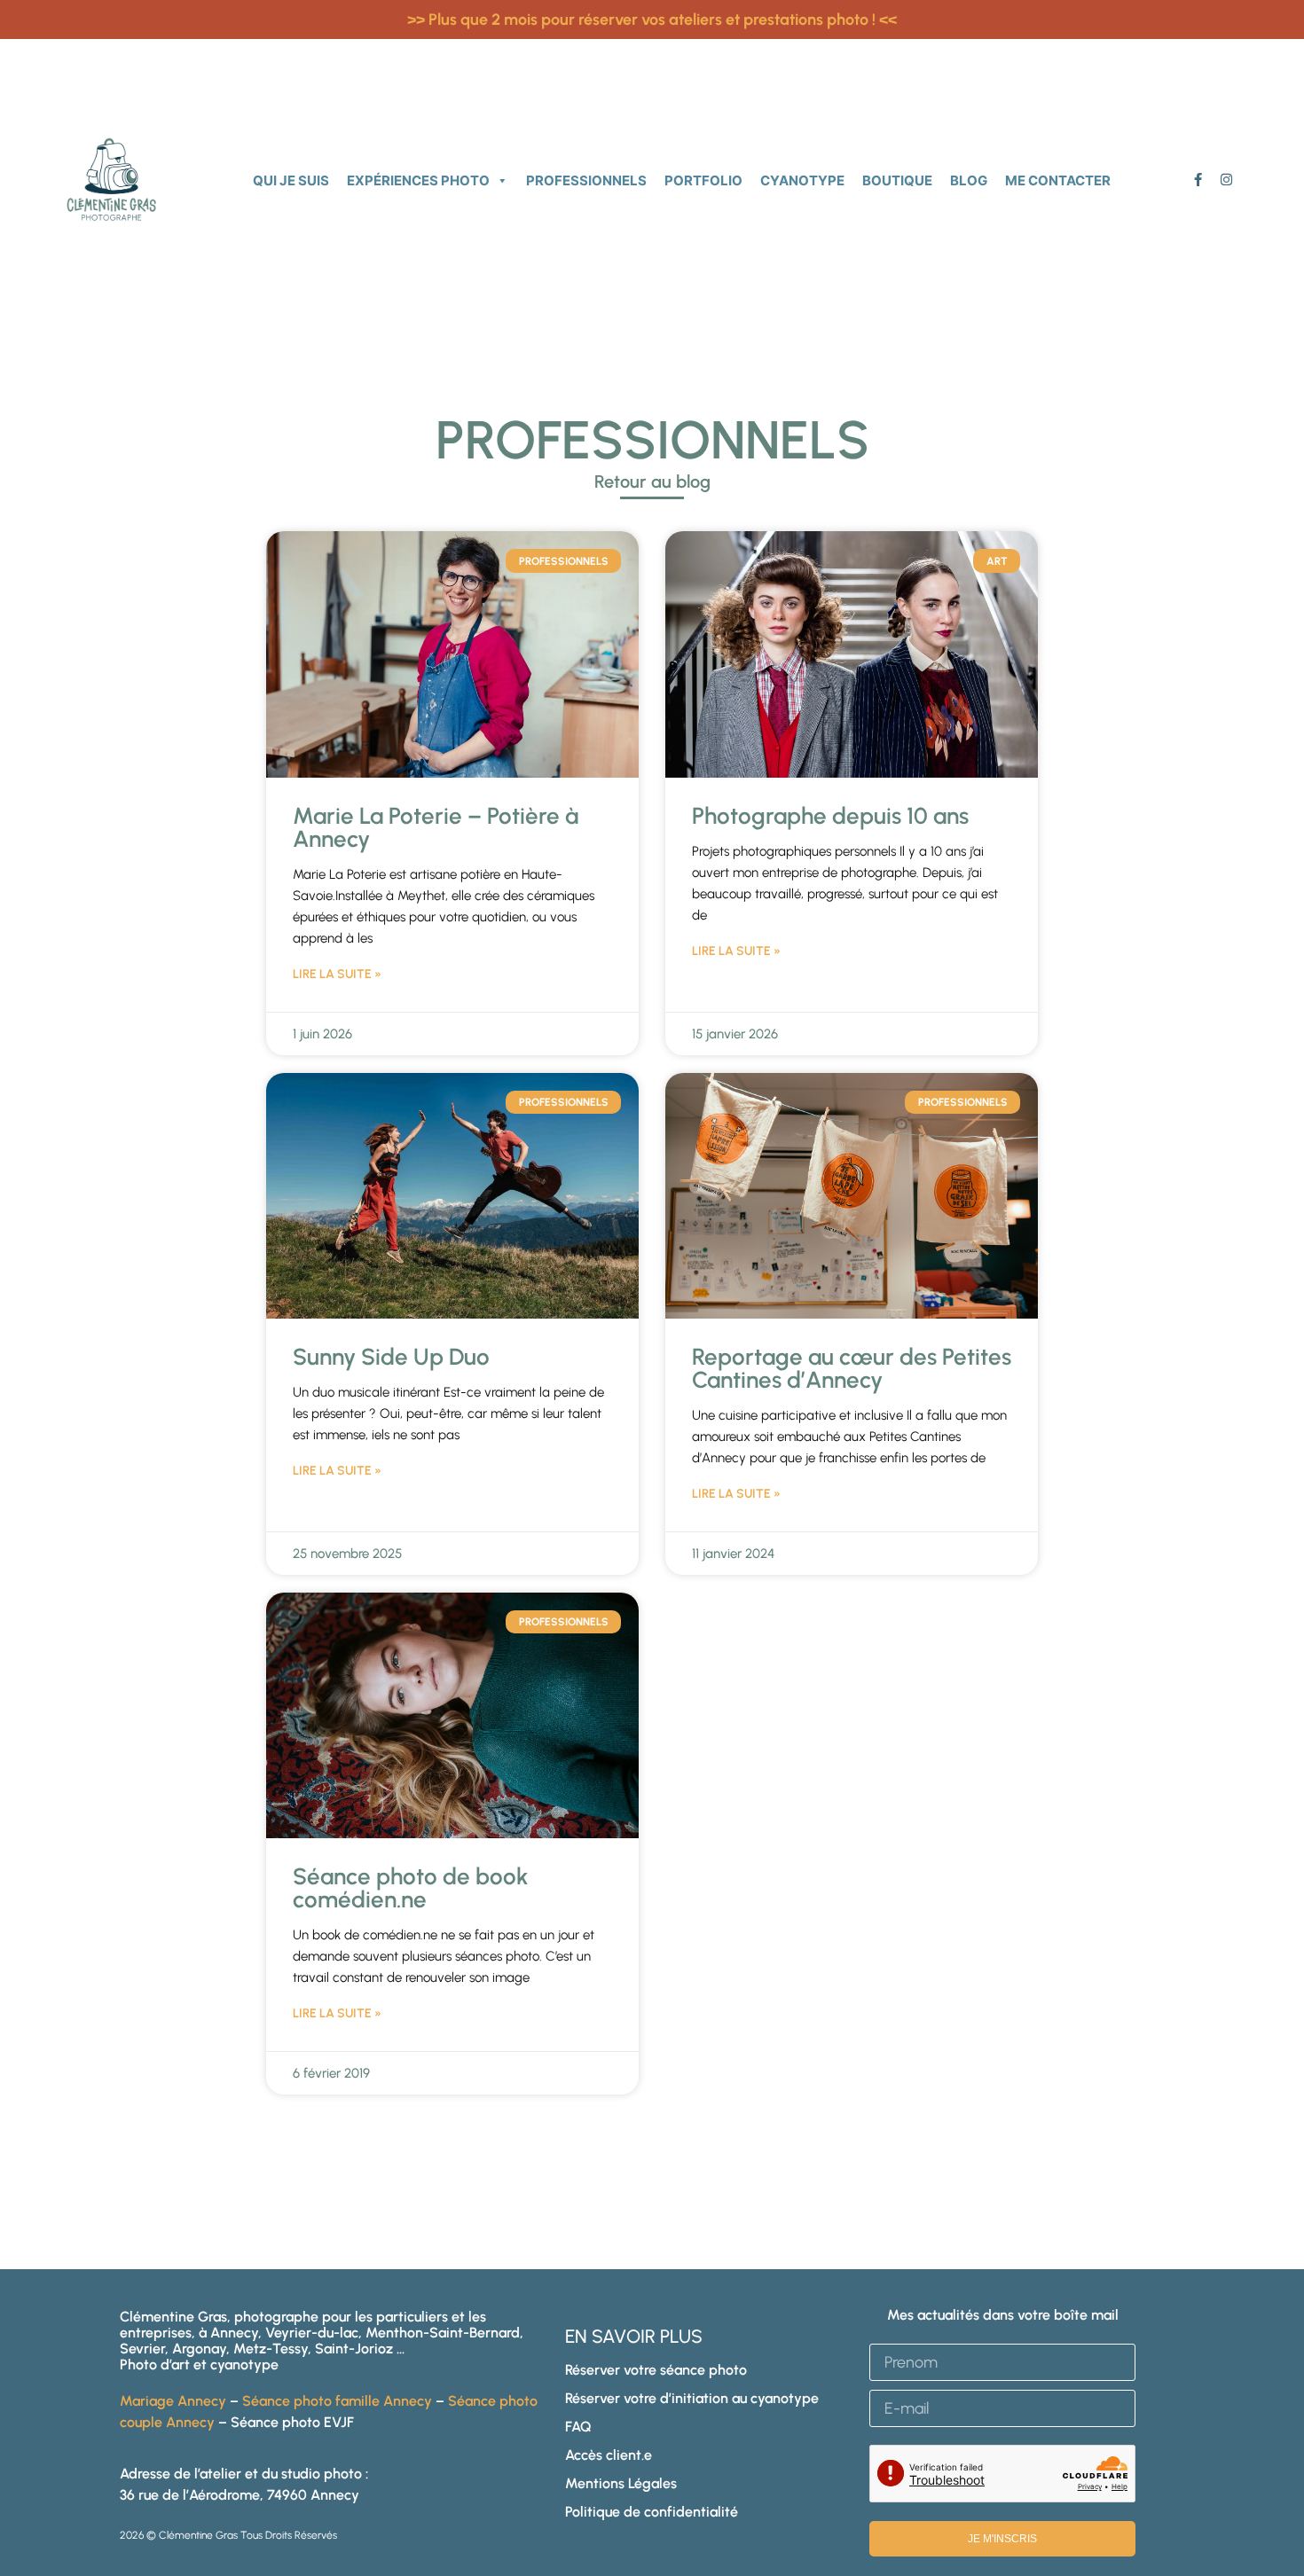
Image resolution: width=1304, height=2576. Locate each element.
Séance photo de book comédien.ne (411, 1888)
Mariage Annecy (173, 2401)
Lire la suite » (337, 974)
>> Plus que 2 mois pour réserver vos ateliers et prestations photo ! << (652, 20)
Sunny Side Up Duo (391, 1357)
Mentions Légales (621, 2483)
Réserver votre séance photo (656, 2370)
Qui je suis (291, 180)
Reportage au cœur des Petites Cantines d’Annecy (852, 1368)
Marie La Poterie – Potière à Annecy (436, 827)
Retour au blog (652, 482)
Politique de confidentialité (652, 2512)
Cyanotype (802, 180)
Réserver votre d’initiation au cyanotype (692, 2398)
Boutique (897, 180)
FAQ (578, 2427)
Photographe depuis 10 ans (830, 816)
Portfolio (703, 180)
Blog (969, 180)
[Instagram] (1226, 180)
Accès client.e (609, 2455)
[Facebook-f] (1198, 180)
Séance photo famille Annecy (337, 2401)
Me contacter (1058, 180)
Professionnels (586, 180)
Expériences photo (418, 180)
